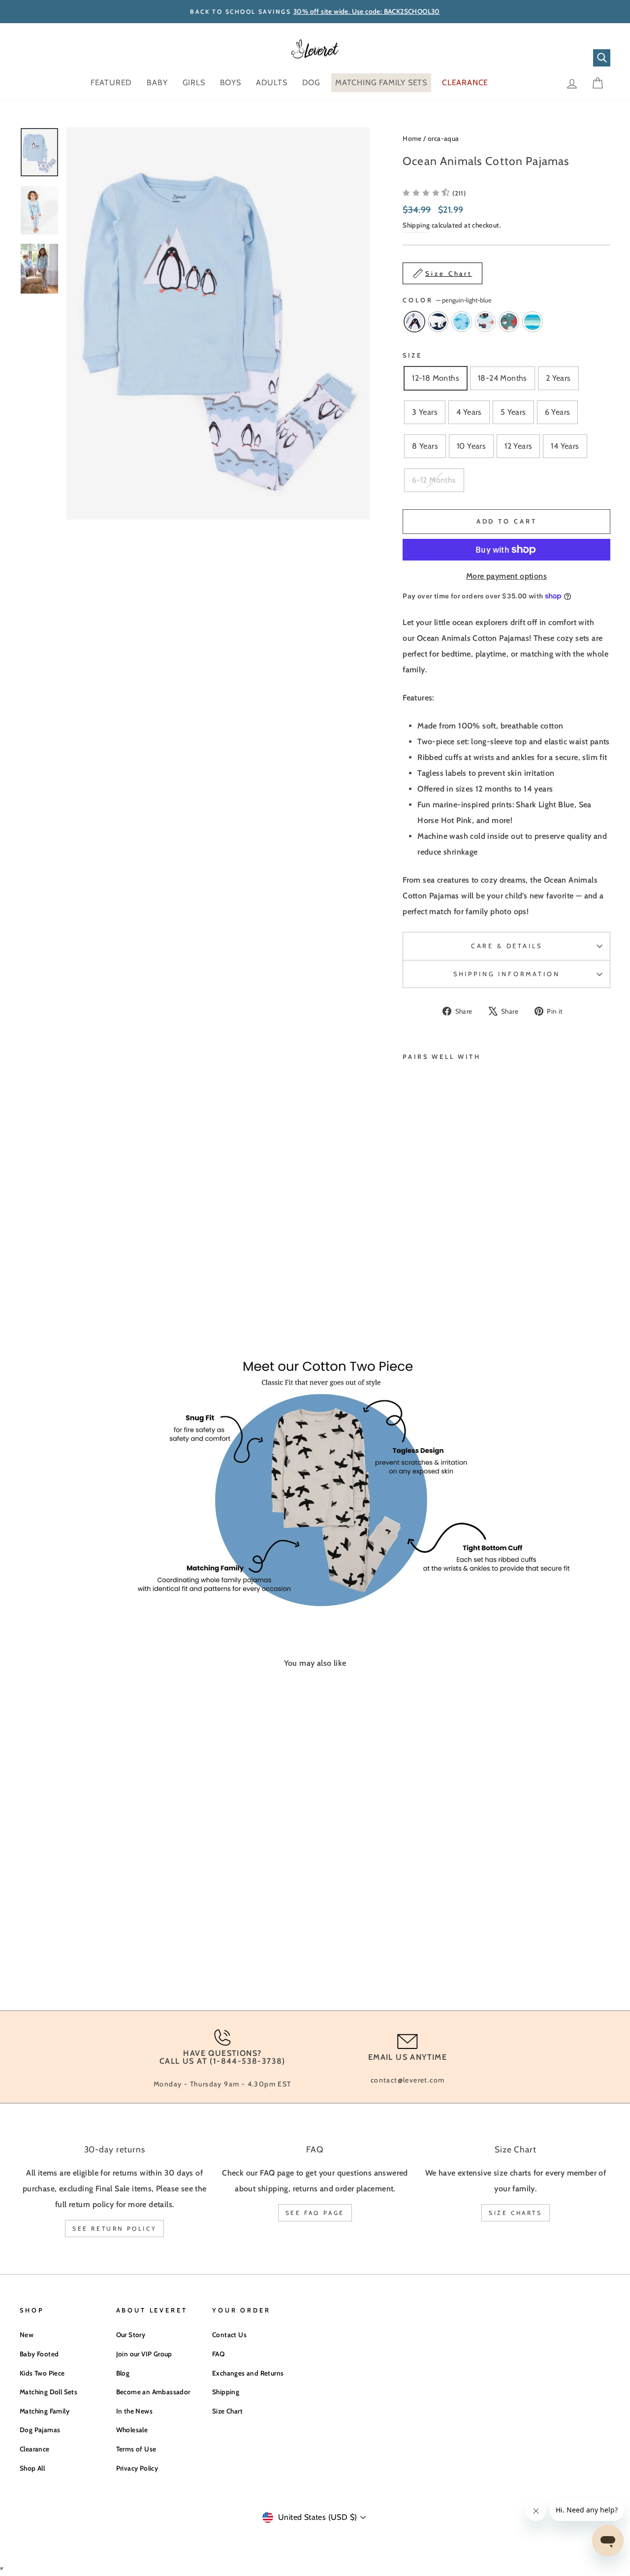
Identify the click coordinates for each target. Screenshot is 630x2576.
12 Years (518, 446)
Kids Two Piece (42, 2373)
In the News (134, 2411)
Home (412, 138)
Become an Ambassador (153, 2392)
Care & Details (507, 946)
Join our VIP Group (144, 2354)
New (27, 2335)
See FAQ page (315, 2213)
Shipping (416, 225)
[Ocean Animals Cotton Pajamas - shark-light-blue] (436, 1272)
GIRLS (194, 83)
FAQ (218, 2354)
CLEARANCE (465, 83)
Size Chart (227, 2411)
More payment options (506, 576)
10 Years (471, 446)
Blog (123, 2373)
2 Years (558, 378)
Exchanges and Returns (248, 2373)
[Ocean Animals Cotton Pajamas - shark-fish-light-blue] (409, 1284)
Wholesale (132, 2430)
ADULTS (272, 83)
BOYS (231, 83)
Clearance (35, 2449)
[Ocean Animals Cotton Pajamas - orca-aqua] (436, 1284)
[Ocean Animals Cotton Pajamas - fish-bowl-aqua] (423, 1284)
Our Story (131, 2335)
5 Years (513, 412)
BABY (157, 83)
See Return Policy (114, 2229)
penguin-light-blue (414, 322)
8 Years (425, 446)
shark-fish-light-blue (485, 322)
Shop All (32, 2468)
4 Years (469, 412)
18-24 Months (503, 378)
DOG (311, 83)
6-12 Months (434, 480)
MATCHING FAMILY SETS (381, 83)
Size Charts (516, 2213)
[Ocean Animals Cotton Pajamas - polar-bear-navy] (423, 1272)
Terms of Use (136, 2449)
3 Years (425, 412)
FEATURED (111, 83)
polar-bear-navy (438, 322)
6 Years (558, 412)
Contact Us (229, 2335)
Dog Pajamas (40, 2430)
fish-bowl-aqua (509, 322)
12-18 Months (436, 378)
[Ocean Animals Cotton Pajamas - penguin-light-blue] (409, 1272)
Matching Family (45, 2411)
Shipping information (507, 974)
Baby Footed (39, 2354)
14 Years (565, 446)
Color (447, 300)
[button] (434, 193)
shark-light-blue (462, 322)
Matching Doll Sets (48, 2392)
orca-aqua (443, 138)
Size (412, 355)
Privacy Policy (137, 2468)
